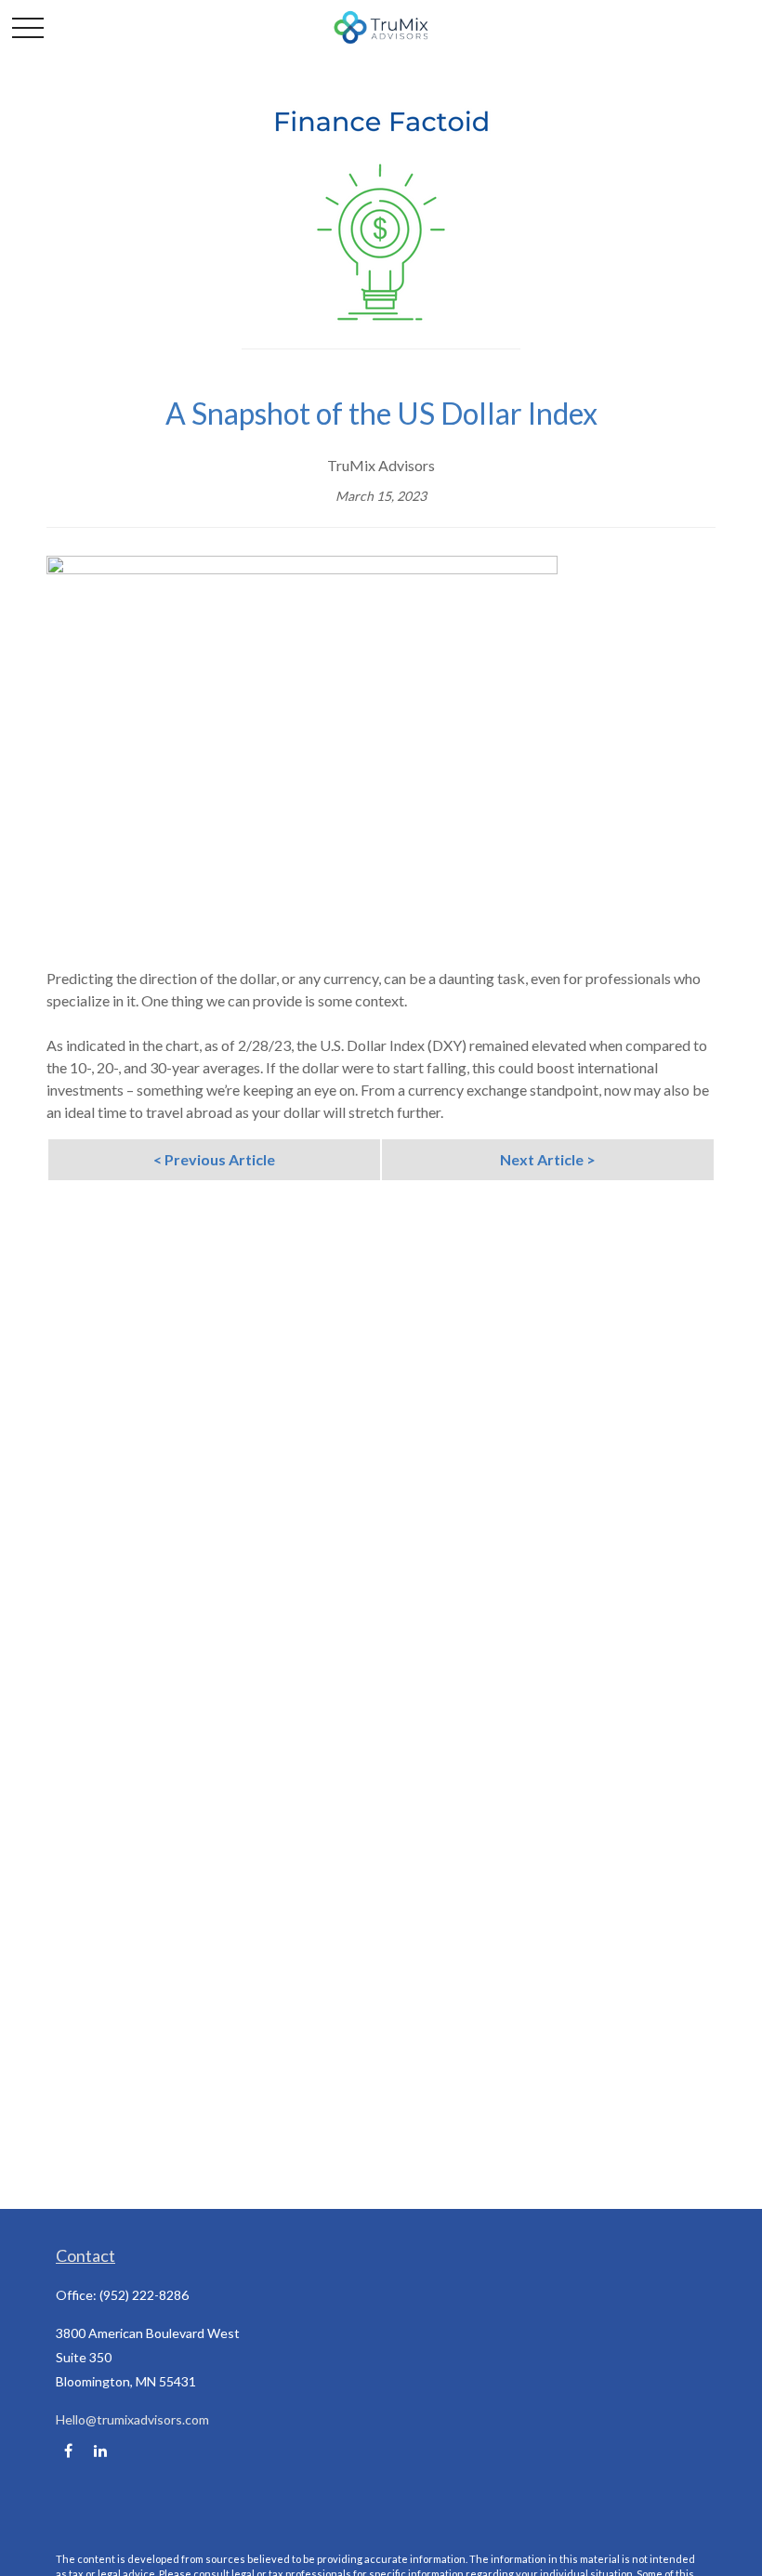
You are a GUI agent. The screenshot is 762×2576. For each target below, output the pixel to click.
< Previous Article (214, 1159)
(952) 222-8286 (144, 2295)
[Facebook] (68, 2451)
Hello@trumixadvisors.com (132, 2419)
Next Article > (548, 1159)
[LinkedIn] (100, 2451)
